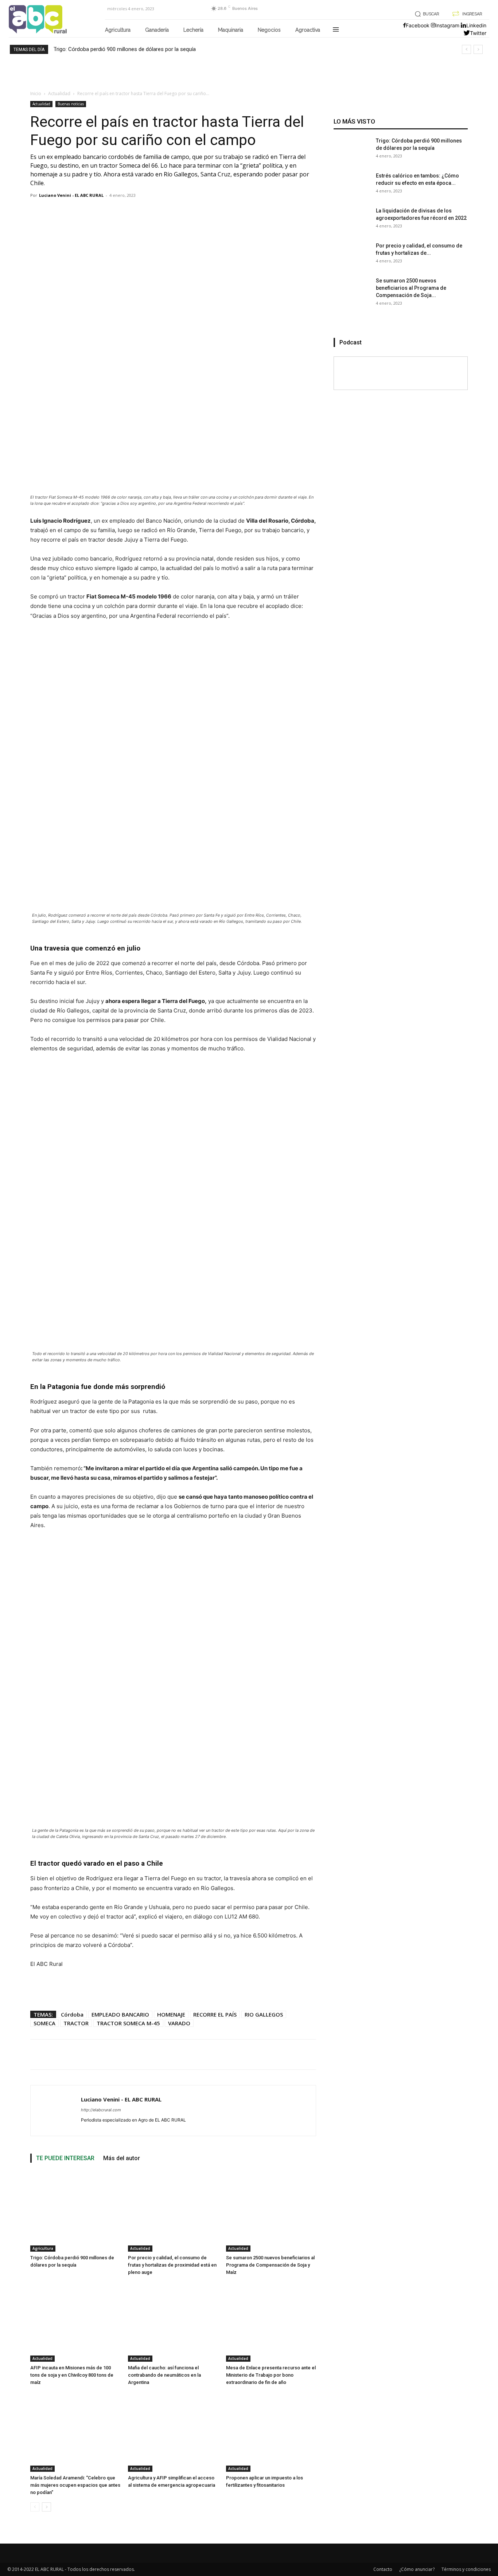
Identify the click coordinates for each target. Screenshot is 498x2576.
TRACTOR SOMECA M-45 (128, 2023)
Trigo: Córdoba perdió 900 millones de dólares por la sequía (125, 49)
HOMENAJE (171, 2014)
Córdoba (72, 2014)
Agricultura (43, 2248)
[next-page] (46, 2507)
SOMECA (44, 2023)
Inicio (36, 93)
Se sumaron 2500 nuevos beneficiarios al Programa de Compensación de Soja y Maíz (270, 2265)
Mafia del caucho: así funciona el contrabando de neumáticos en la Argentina (164, 2375)
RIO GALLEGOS (264, 2014)
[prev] (466, 49)
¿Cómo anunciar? (417, 2569)
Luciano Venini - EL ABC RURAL (71, 195)
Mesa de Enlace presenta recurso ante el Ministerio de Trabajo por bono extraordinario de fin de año (271, 2375)
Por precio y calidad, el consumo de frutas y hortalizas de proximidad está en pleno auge (172, 2265)
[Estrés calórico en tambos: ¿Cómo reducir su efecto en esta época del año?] (352, 190)
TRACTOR (76, 2023)
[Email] (279, 2054)
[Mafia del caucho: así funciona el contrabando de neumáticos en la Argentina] (173, 2322)
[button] (426, 14)
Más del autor (122, 2158)
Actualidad (59, 93)
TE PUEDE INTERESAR (65, 2158)
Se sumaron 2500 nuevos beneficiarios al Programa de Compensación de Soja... (411, 288)
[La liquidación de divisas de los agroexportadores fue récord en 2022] (352, 225)
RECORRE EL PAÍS (215, 2014)
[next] (478, 49)
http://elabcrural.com (101, 2110)
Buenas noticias (71, 104)
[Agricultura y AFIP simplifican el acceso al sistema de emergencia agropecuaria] (173, 2432)
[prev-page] (35, 2507)
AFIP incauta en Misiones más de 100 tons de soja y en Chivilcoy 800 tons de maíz (72, 2375)
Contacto (383, 2569)
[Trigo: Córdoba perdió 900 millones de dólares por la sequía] (75, 2212)
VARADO (179, 2023)
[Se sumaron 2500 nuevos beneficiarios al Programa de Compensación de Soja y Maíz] (271, 2212)
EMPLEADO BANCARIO (120, 2014)
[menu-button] (336, 30)
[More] (297, 2054)
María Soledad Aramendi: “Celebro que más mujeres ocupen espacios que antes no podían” (75, 2485)
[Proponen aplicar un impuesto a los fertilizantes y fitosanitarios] (271, 2432)
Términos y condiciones (466, 2569)
